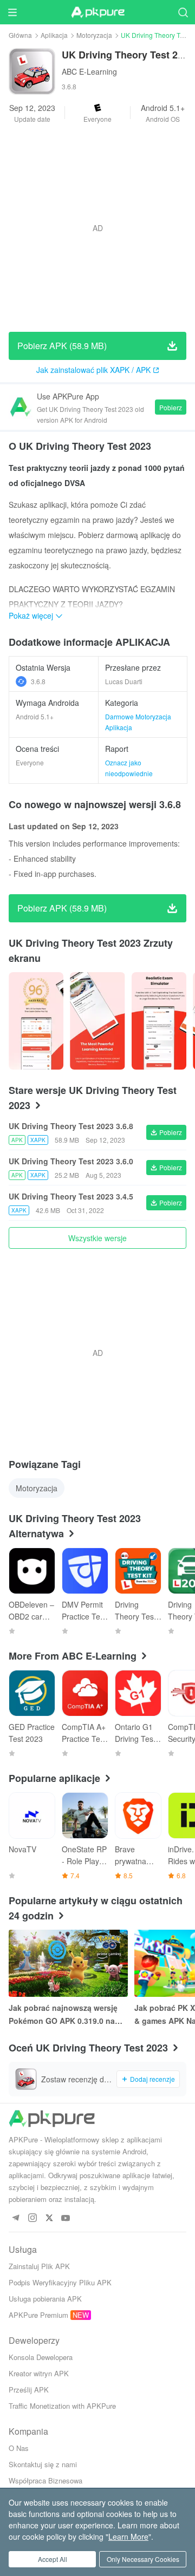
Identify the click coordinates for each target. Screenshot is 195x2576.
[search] (183, 12)
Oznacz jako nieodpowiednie (129, 768)
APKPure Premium (38, 2315)
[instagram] (32, 2218)
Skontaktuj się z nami (43, 2464)
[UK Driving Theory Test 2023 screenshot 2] (159, 1021)
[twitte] (49, 2218)
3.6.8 (38, 681)
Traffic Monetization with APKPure (62, 2406)
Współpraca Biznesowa (45, 2480)
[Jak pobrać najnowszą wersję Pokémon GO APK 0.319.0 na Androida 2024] (68, 1963)
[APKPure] (97, 12)
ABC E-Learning (89, 71)
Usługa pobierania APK (45, 2299)
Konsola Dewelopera (41, 2357)
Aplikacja (54, 35)
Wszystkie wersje (97, 1238)
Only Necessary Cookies (143, 2559)
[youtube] (66, 2218)
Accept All (53, 2559)
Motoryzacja (94, 35)
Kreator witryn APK (39, 2373)
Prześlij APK (29, 2390)
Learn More (128, 2536)
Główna (20, 35)
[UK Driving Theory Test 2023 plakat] (36, 1021)
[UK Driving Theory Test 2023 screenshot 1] (97, 1021)
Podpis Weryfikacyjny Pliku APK (60, 2282)
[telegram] (15, 2218)
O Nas (19, 2448)
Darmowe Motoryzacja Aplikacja (138, 722)
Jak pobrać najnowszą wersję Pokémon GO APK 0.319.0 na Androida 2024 (63, 2015)
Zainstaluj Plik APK (39, 2266)
